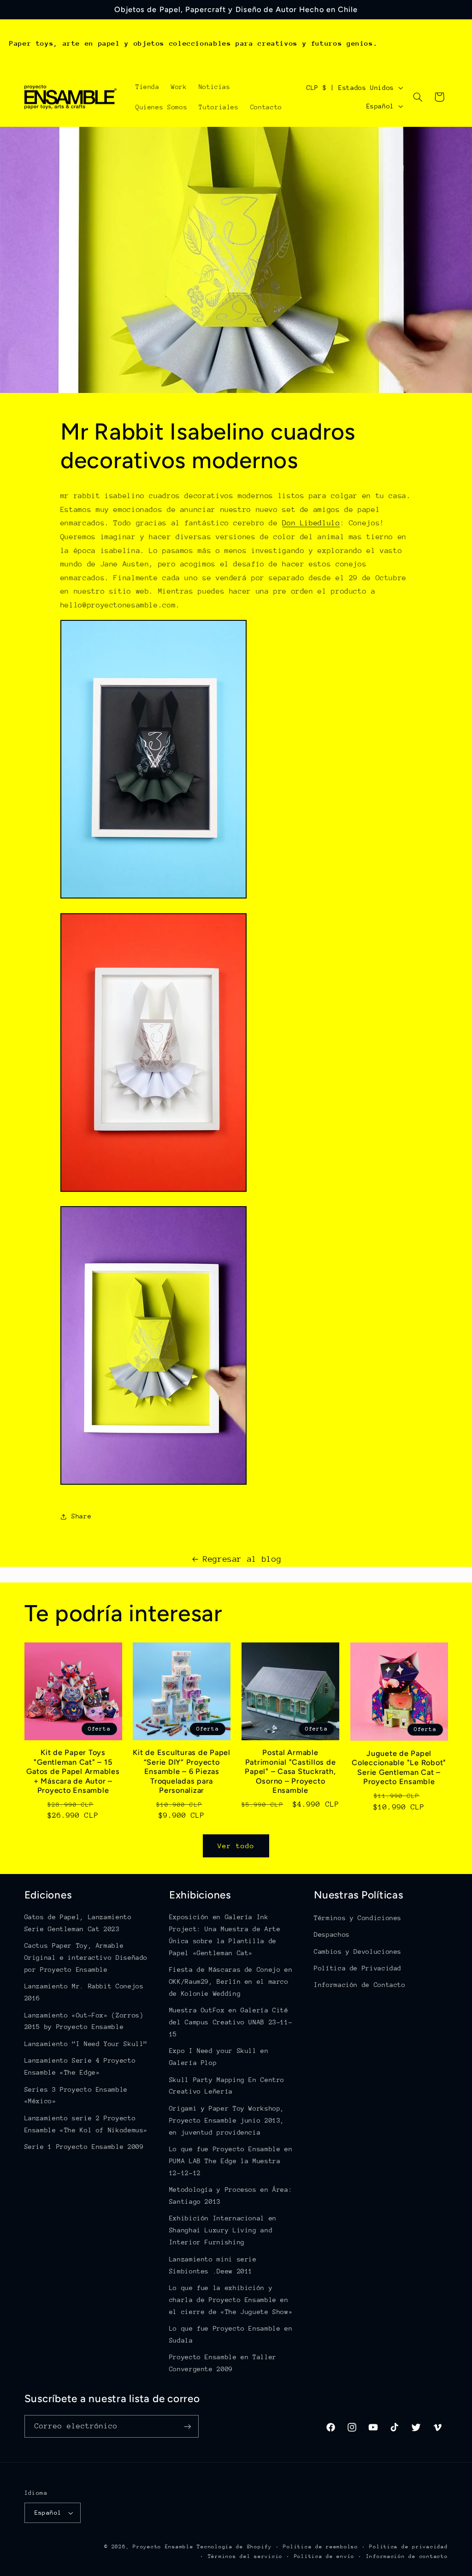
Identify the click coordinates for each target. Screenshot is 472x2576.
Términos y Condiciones (358, 1918)
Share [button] (81, 1516)
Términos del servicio (245, 2556)
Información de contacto (407, 2556)
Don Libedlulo (311, 523)
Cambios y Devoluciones (358, 1951)
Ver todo (236, 1846)
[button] (418, 97)
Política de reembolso (320, 2547)
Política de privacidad (408, 2547)
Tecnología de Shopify (234, 2547)
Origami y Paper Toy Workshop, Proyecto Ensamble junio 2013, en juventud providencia (227, 2120)
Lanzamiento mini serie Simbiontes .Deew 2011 (213, 2265)
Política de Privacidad (358, 1968)
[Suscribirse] (187, 2426)
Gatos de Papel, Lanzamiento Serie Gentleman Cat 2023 (78, 1923)
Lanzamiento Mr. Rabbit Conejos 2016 (84, 1992)
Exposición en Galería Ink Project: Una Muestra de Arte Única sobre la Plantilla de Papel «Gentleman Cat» (225, 1935)
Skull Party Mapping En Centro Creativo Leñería (227, 2086)
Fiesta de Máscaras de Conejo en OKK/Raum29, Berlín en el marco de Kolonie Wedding (231, 1981)
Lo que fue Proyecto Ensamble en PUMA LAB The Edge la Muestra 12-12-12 (231, 2161)
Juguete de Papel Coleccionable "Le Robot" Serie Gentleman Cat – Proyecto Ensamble (399, 1767)
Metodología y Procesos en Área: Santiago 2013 (231, 2195)
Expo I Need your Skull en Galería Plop (219, 2057)
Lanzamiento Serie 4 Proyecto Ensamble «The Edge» (80, 2066)
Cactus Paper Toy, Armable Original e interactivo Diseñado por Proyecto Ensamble (86, 1957)
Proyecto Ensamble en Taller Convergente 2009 (223, 2363)
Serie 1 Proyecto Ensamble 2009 (84, 2147)
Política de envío (324, 2556)
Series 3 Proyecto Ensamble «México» (76, 2095)
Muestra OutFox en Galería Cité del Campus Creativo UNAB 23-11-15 (231, 2022)
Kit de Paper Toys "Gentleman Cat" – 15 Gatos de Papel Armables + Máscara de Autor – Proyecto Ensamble (73, 1771)
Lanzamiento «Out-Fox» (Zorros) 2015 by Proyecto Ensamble (84, 2021)
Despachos (332, 1934)
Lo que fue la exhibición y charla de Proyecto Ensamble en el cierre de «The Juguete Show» (231, 2300)
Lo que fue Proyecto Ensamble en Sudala (231, 2334)
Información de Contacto (360, 1985)
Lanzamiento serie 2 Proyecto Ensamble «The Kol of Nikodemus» (86, 2124)
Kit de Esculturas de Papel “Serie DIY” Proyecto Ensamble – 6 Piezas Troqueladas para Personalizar (182, 1771)
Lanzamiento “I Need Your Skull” (86, 2044)
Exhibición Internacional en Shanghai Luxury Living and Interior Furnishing (223, 2230)
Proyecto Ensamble (163, 2547)
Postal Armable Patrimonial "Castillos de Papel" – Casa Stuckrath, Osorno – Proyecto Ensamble (290, 1771)
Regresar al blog (242, 1559)
